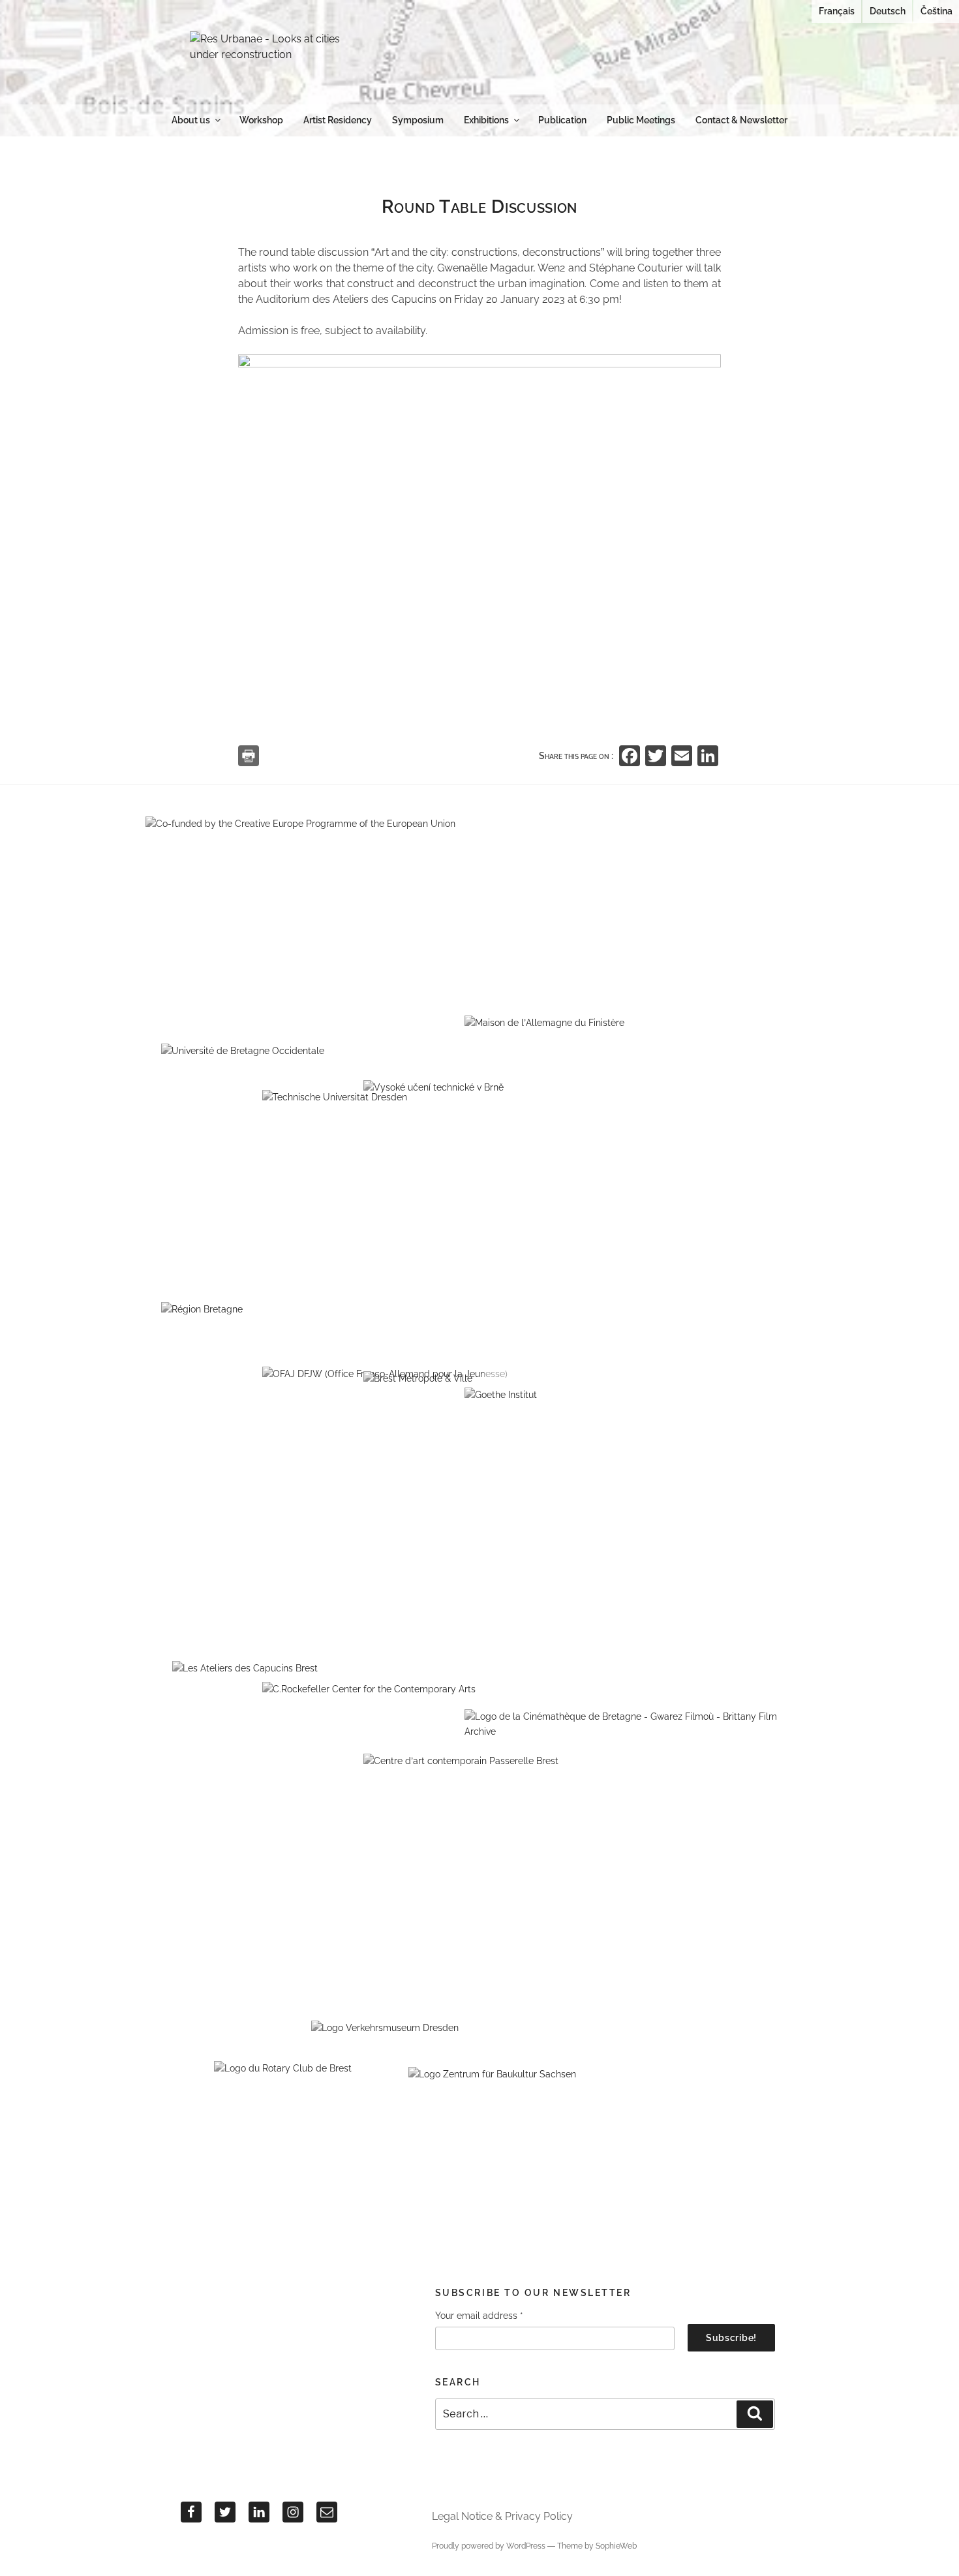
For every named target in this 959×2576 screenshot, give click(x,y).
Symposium (418, 120)
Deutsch (888, 11)
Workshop (261, 120)
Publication (562, 120)
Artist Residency (338, 120)
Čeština (936, 11)
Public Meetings (641, 120)
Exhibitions (486, 120)
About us (191, 120)
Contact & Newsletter (741, 120)
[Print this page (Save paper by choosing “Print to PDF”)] (249, 756)
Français (837, 11)
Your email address (479, 2316)
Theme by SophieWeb (597, 2546)
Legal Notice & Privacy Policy (502, 2516)
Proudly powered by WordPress (490, 2546)
